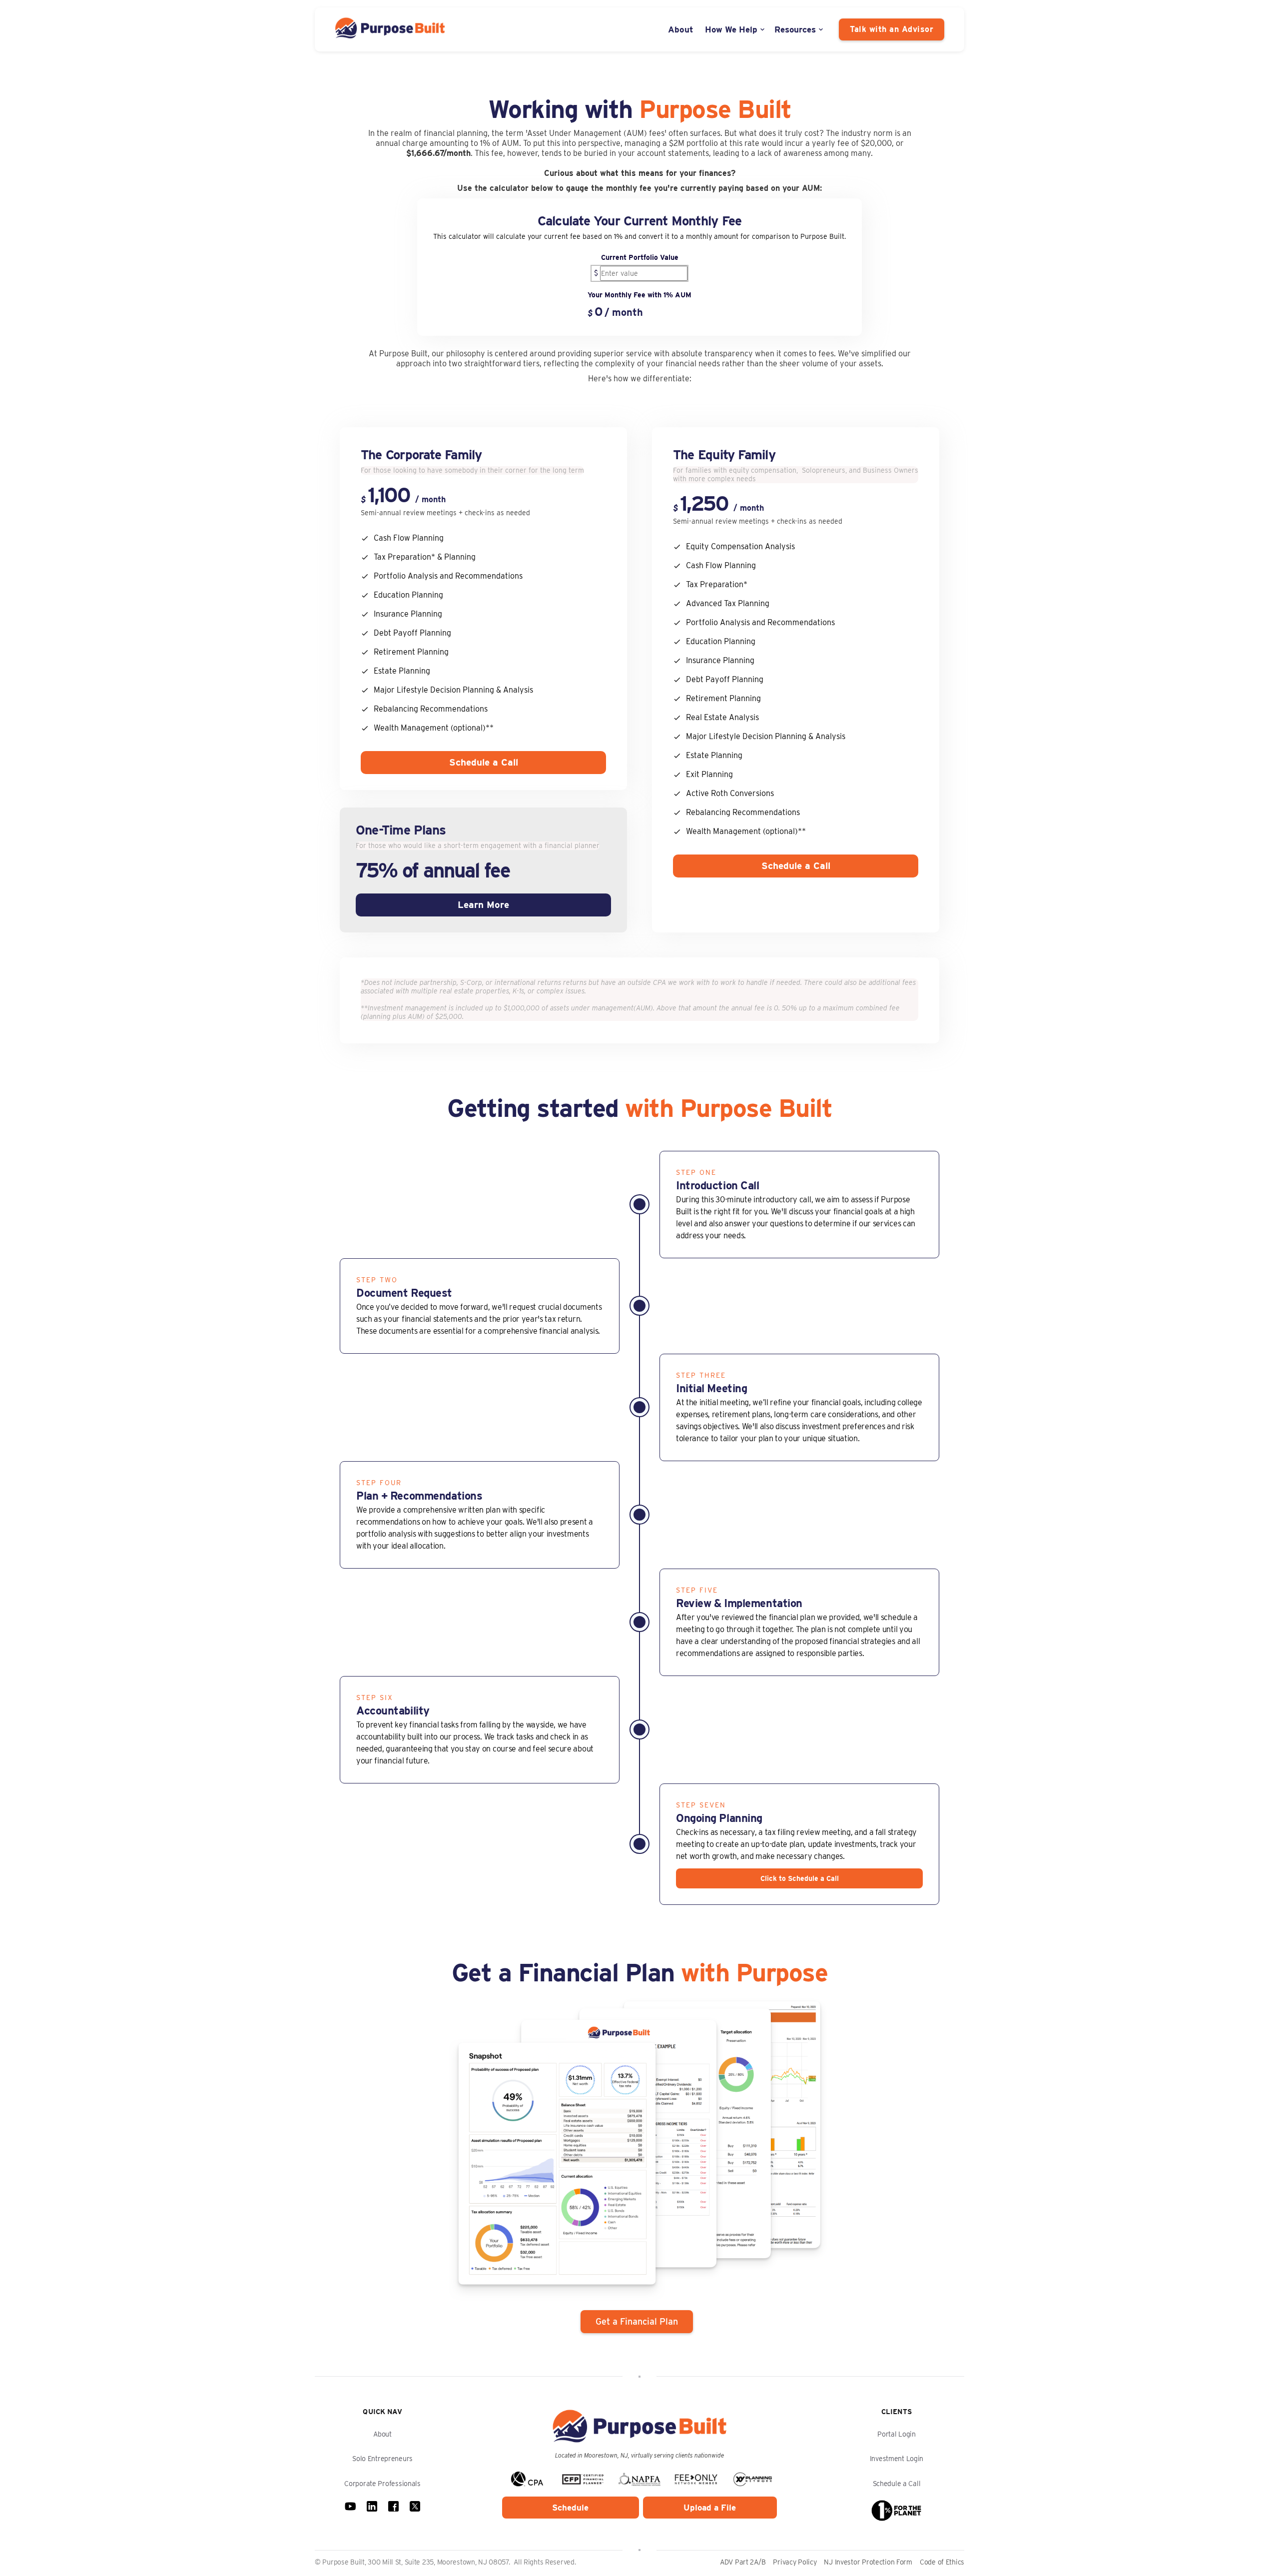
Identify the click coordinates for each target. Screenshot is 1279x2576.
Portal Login (897, 2434)
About (681, 29)
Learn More (483, 905)
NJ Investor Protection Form (868, 2562)
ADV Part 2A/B (743, 2562)
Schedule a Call (484, 762)
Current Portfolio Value (640, 257)
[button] (736, 29)
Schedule (570, 2508)
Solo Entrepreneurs (382, 2459)
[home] (390, 29)
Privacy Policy (795, 2562)
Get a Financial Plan (637, 2321)
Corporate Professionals (382, 2484)
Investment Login (897, 2459)
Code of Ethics (942, 2562)
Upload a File (710, 2508)
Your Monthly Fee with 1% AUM (639, 295)
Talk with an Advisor (892, 29)
